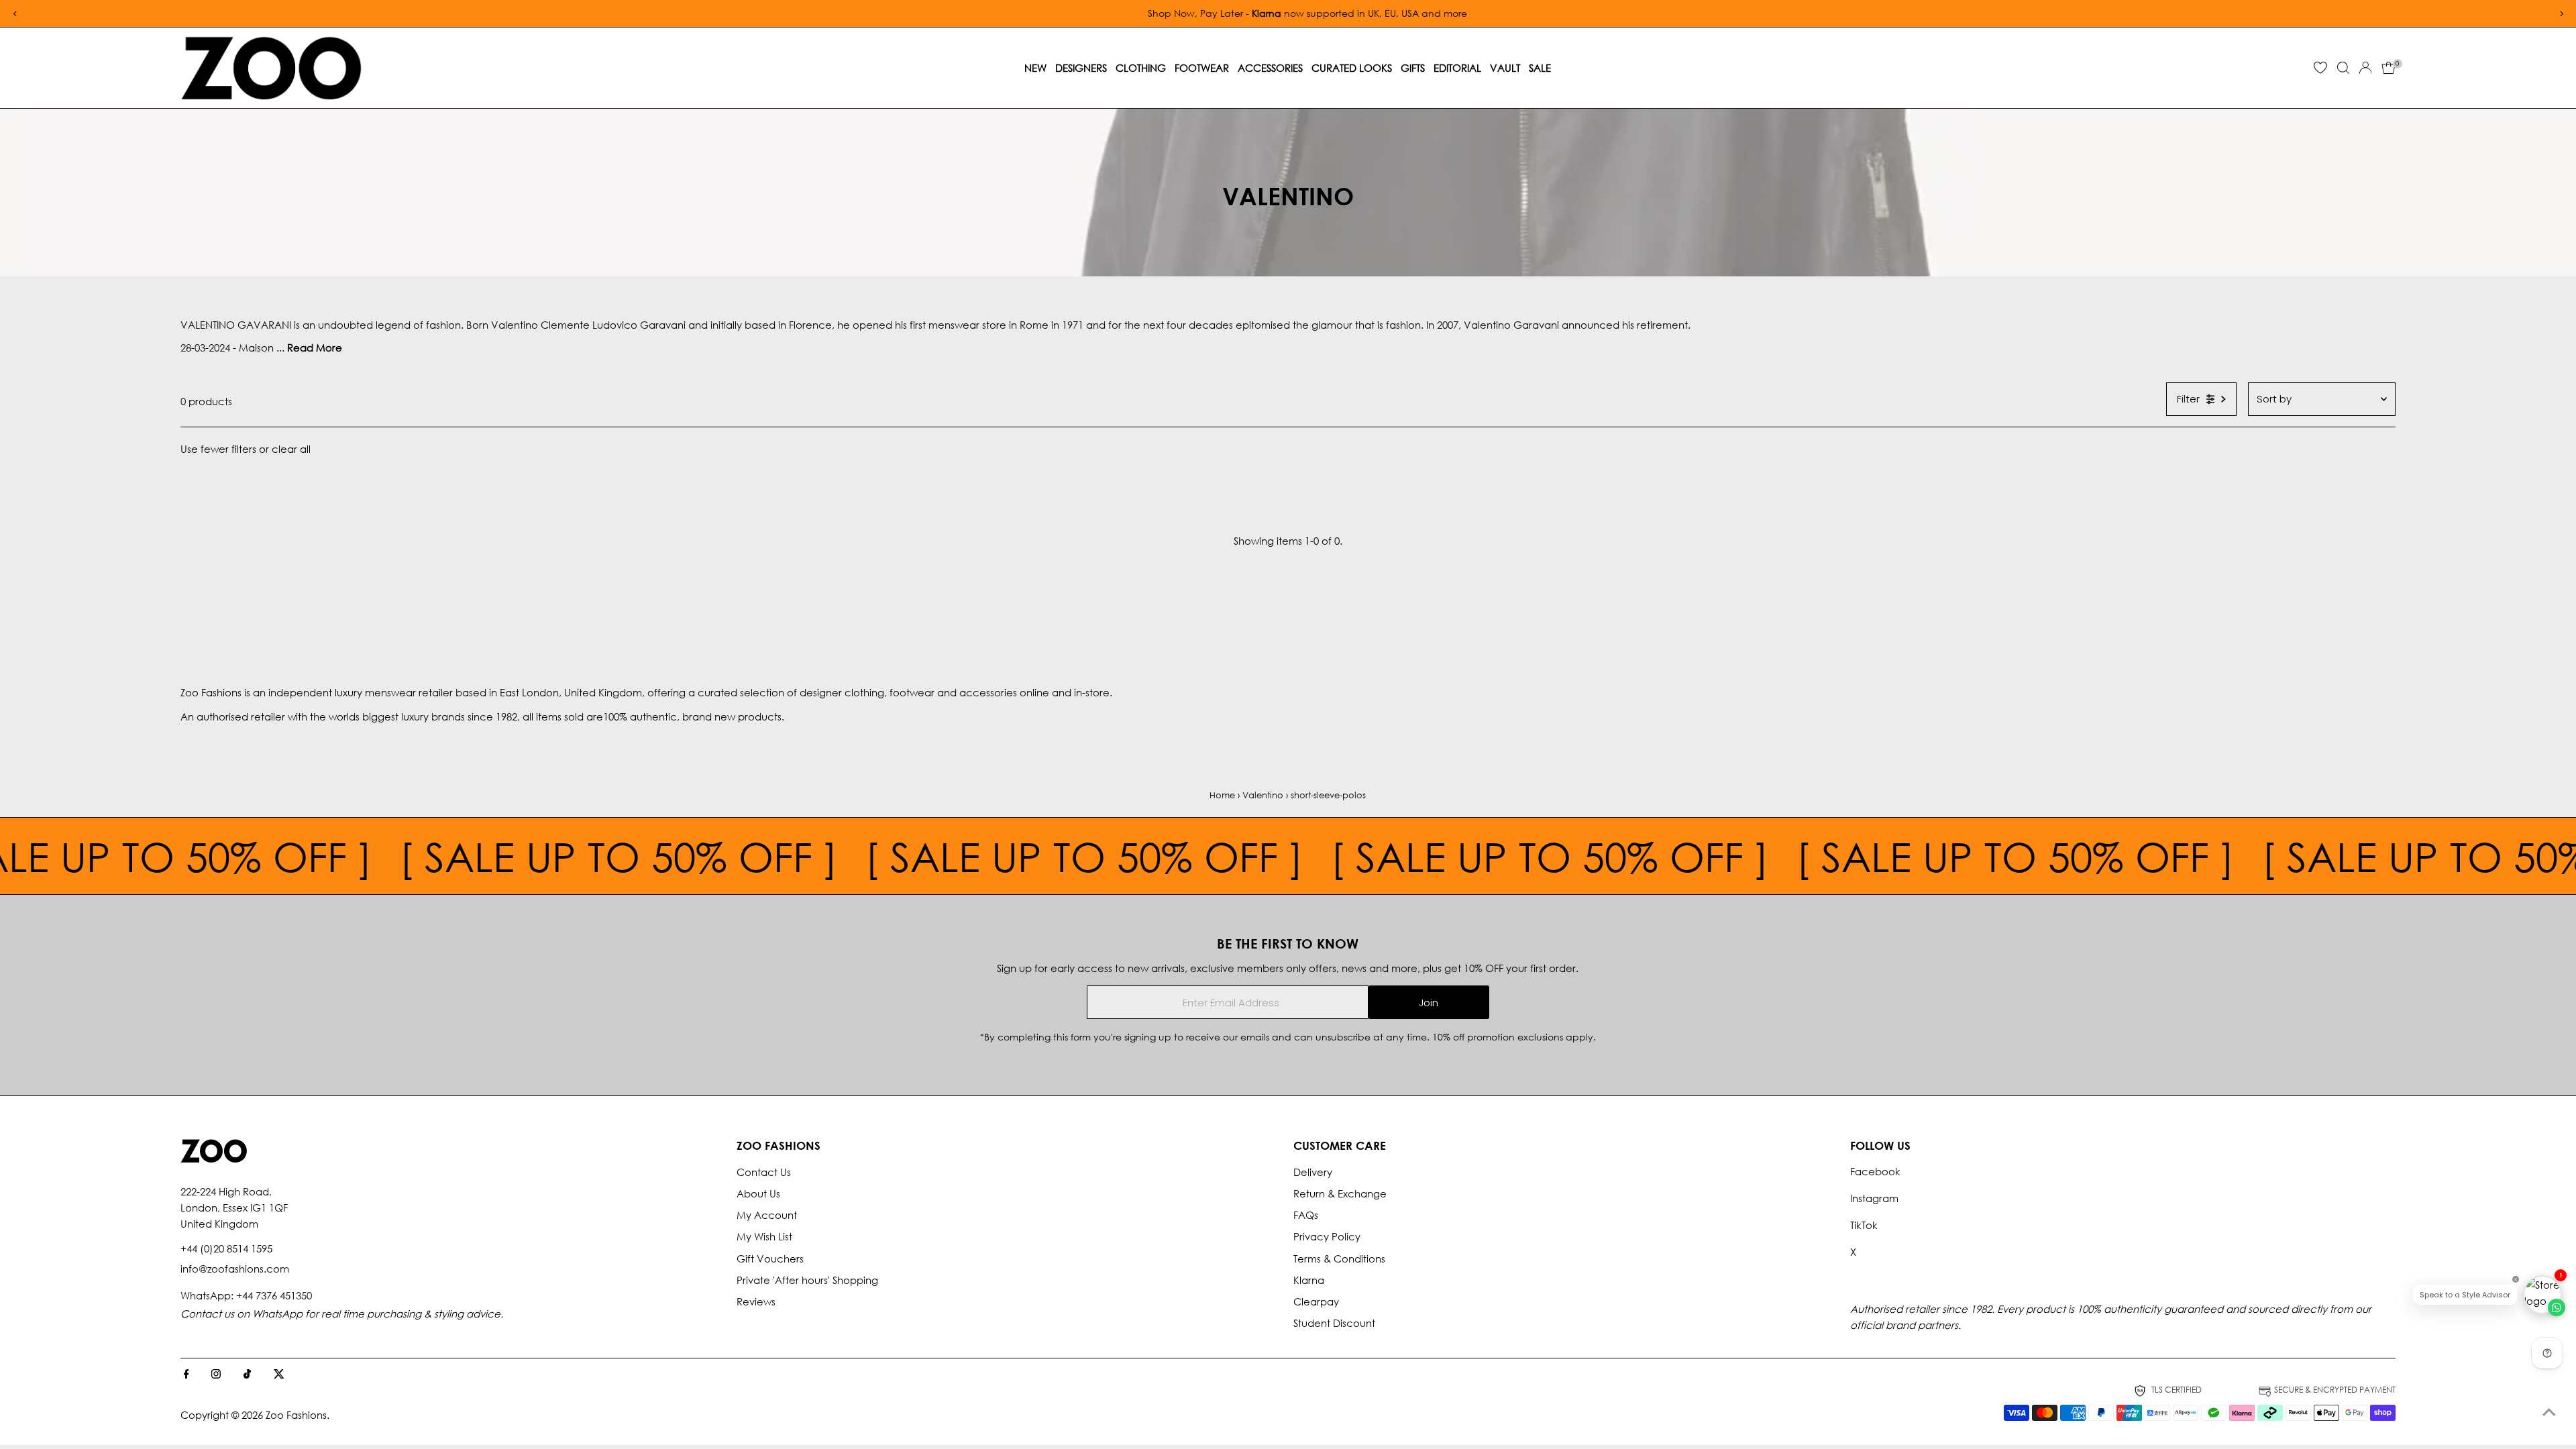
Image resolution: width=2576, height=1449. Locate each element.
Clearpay (1316, 1301)
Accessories (1270, 68)
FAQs (1306, 1215)
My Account (767, 1215)
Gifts (1413, 68)
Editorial (1457, 68)
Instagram (1874, 1198)
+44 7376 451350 (274, 1295)
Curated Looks (1352, 68)
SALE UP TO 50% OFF (464, 856)
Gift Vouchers (770, 1258)
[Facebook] (186, 1375)
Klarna (1309, 1280)
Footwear (1202, 68)
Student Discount (1334, 1323)
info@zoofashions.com (235, 1269)
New (1035, 68)
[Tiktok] (247, 1375)
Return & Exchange (1340, 1193)
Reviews (756, 1301)
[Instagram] (216, 1375)
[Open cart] (2389, 68)
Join (1429, 1003)
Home (1222, 795)
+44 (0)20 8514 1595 (226, 1248)
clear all (291, 449)
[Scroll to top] (2549, 1412)
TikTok (1864, 1225)
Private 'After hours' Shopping (807, 1280)
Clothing (1141, 68)
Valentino (1263, 795)
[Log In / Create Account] (2365, 68)
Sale (1540, 68)
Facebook (1875, 1171)
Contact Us (764, 1172)
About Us (758, 1193)
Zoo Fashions (296, 1415)
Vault (1505, 68)
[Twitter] (279, 1375)
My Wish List (764, 1236)
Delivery (1313, 1172)
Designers (1081, 68)
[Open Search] (2343, 68)
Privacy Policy (1327, 1236)
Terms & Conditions (1339, 1258)
